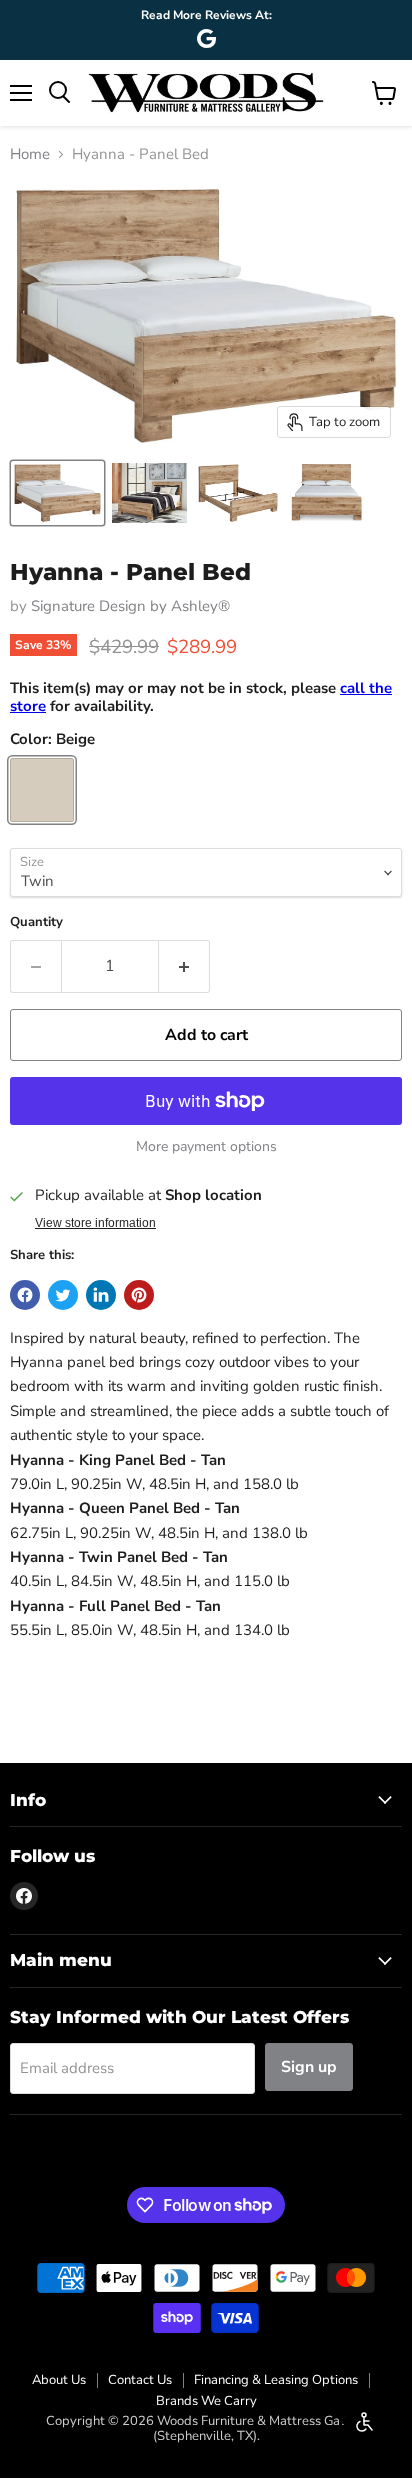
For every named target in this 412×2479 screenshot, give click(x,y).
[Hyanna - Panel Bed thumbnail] (57, 493)
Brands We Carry (206, 2401)
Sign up (309, 2067)
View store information (95, 1223)
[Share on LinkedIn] (101, 1295)
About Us (59, 2380)
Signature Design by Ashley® (130, 606)
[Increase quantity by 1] (184, 966)
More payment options (206, 1147)
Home (30, 154)
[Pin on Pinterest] (139, 1295)
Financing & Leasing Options (276, 2380)
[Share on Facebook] (25, 1295)
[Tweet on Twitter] (63, 1295)
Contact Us (140, 2380)
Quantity (36, 922)
